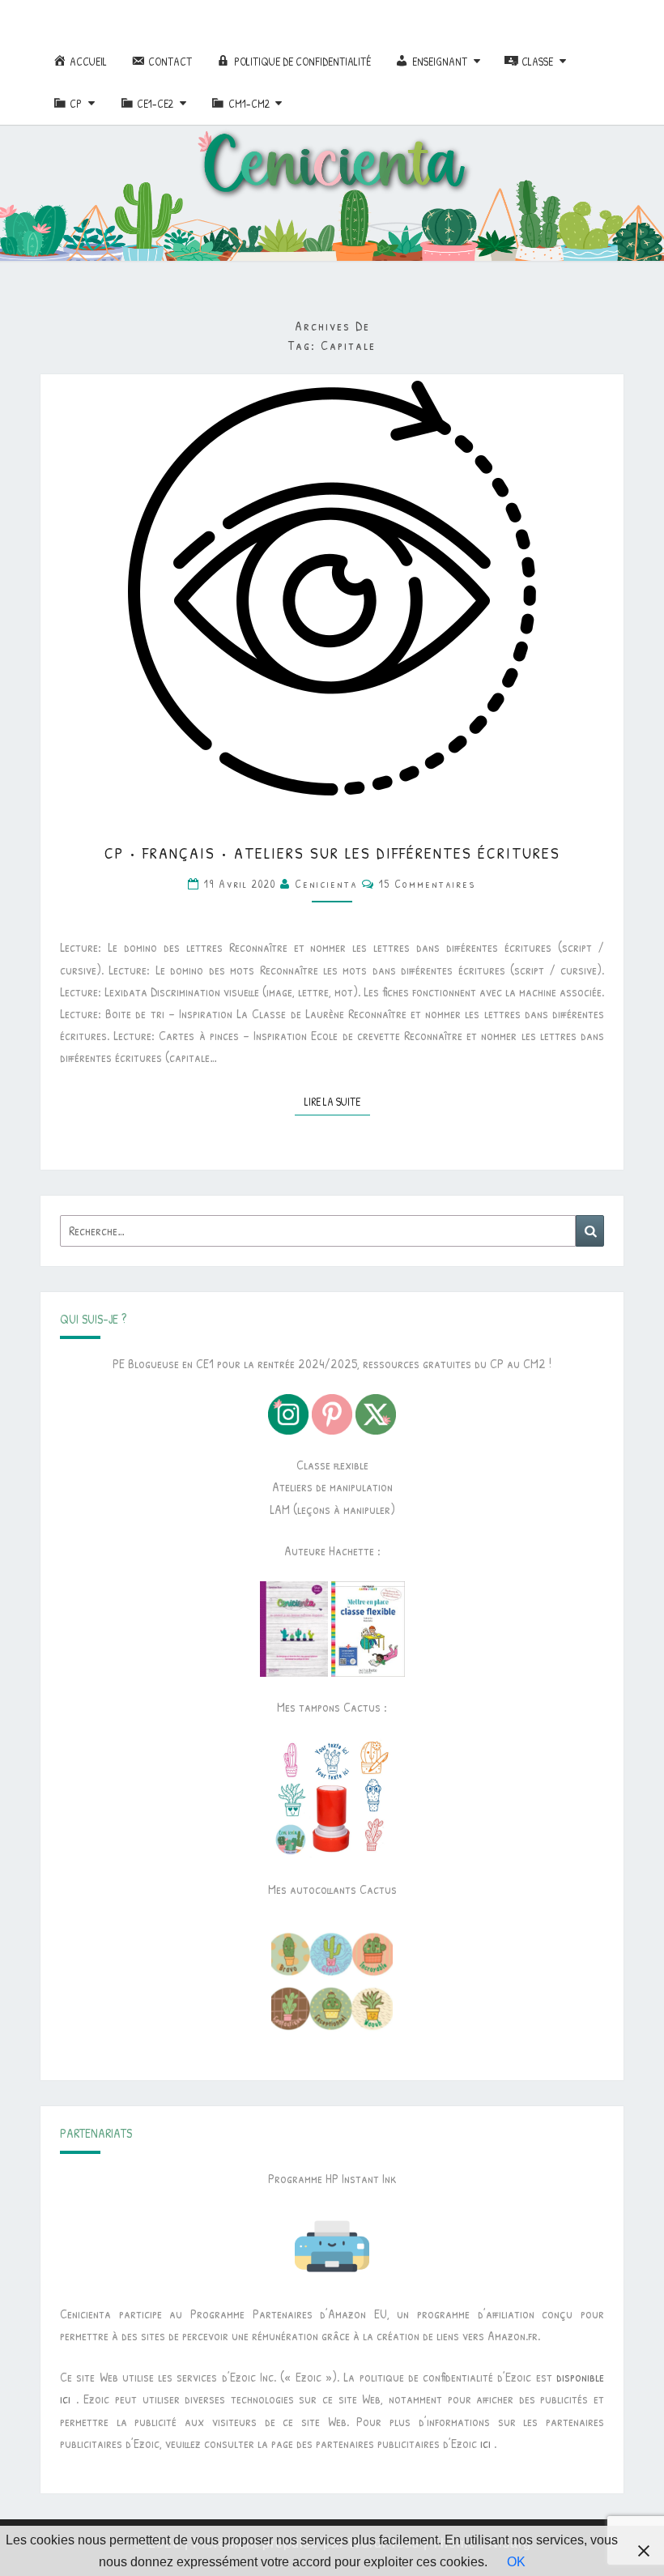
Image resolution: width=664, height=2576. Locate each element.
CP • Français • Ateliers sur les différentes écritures (332, 853)
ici (485, 2443)
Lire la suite (337, 1101)
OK (516, 2562)
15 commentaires (428, 883)
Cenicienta (326, 883)
